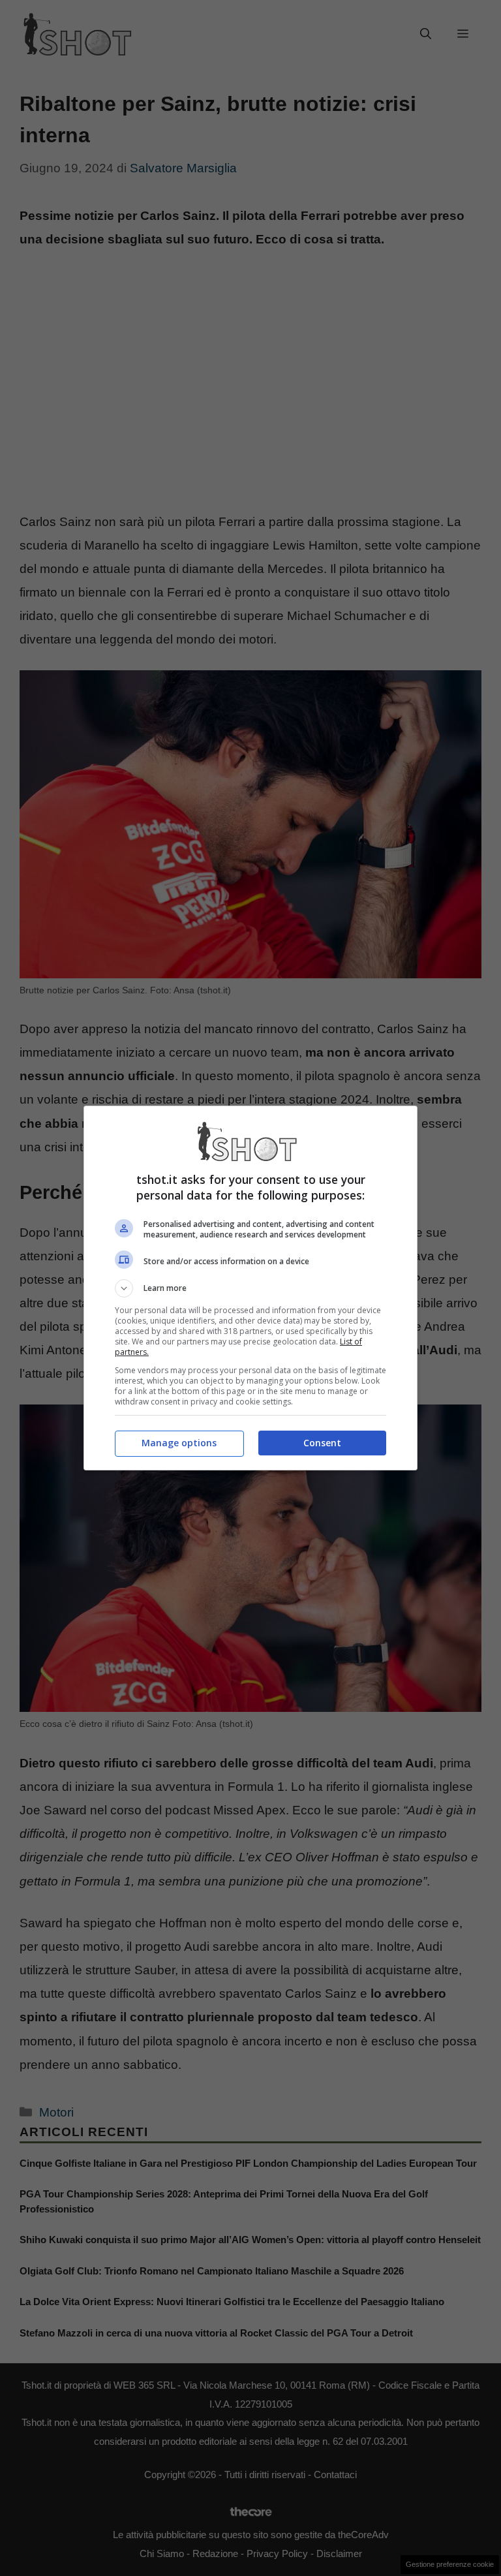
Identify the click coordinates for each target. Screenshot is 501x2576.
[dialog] (250, 1288)
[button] (250, 1288)
